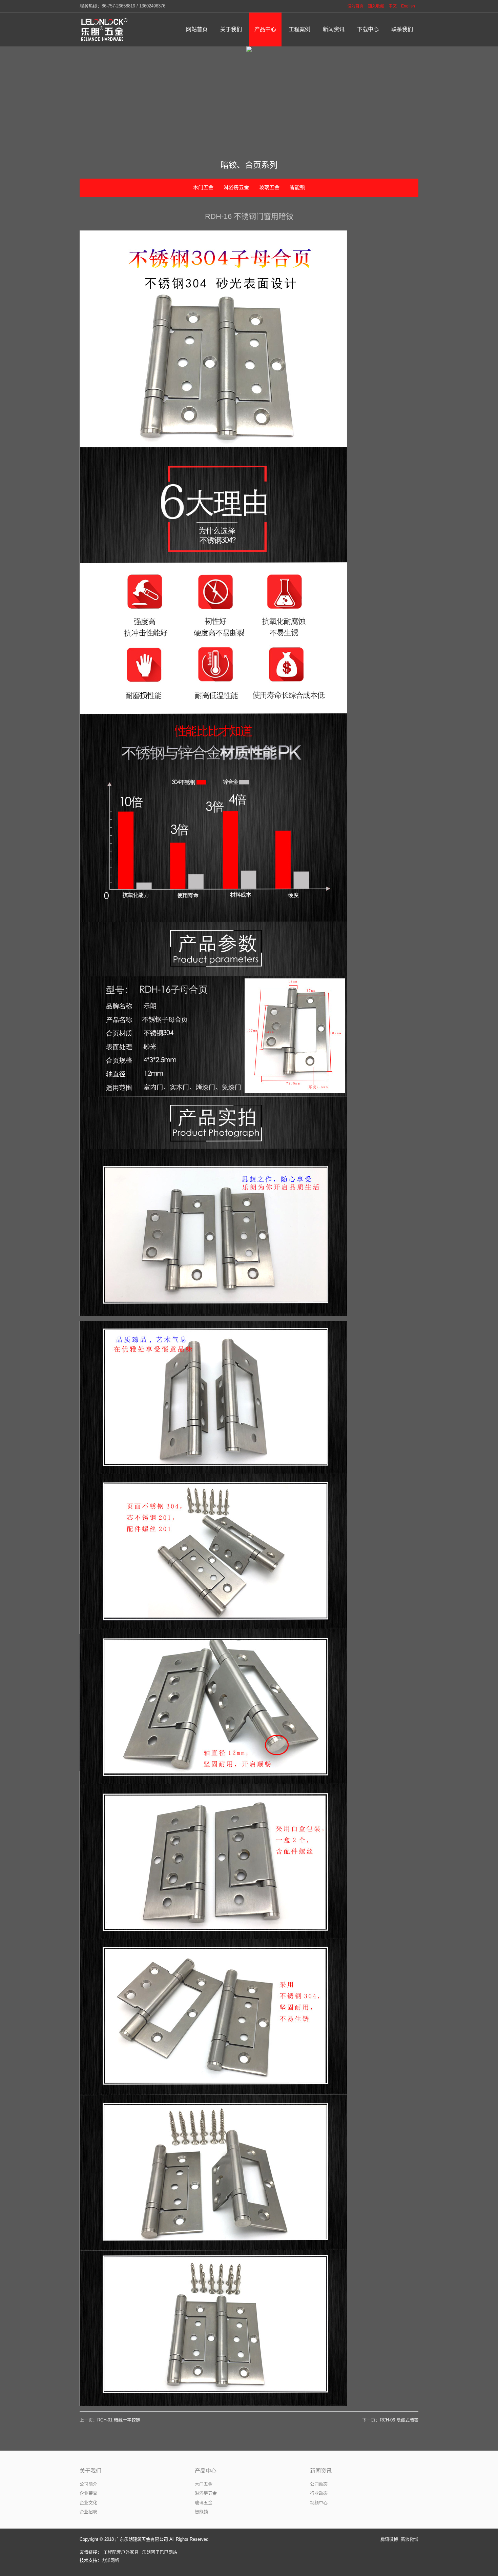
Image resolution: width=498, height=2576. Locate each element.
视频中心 (319, 2503)
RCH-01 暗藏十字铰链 (119, 2420)
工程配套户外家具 (121, 2552)
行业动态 (319, 2493)
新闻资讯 (321, 2471)
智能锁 (297, 187)
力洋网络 (110, 2560)
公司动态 (319, 2484)
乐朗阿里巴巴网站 (160, 2552)
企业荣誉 (88, 2493)
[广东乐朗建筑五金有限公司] (105, 29)
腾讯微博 (389, 2539)
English (408, 6)
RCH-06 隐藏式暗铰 (399, 2420)
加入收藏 (376, 6)
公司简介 (88, 2484)
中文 (393, 6)
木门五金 (203, 187)
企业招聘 (88, 2512)
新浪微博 (410, 2539)
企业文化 (88, 2503)
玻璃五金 (269, 187)
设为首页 (355, 6)
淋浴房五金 (236, 187)
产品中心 (206, 2471)
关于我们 (90, 2471)
